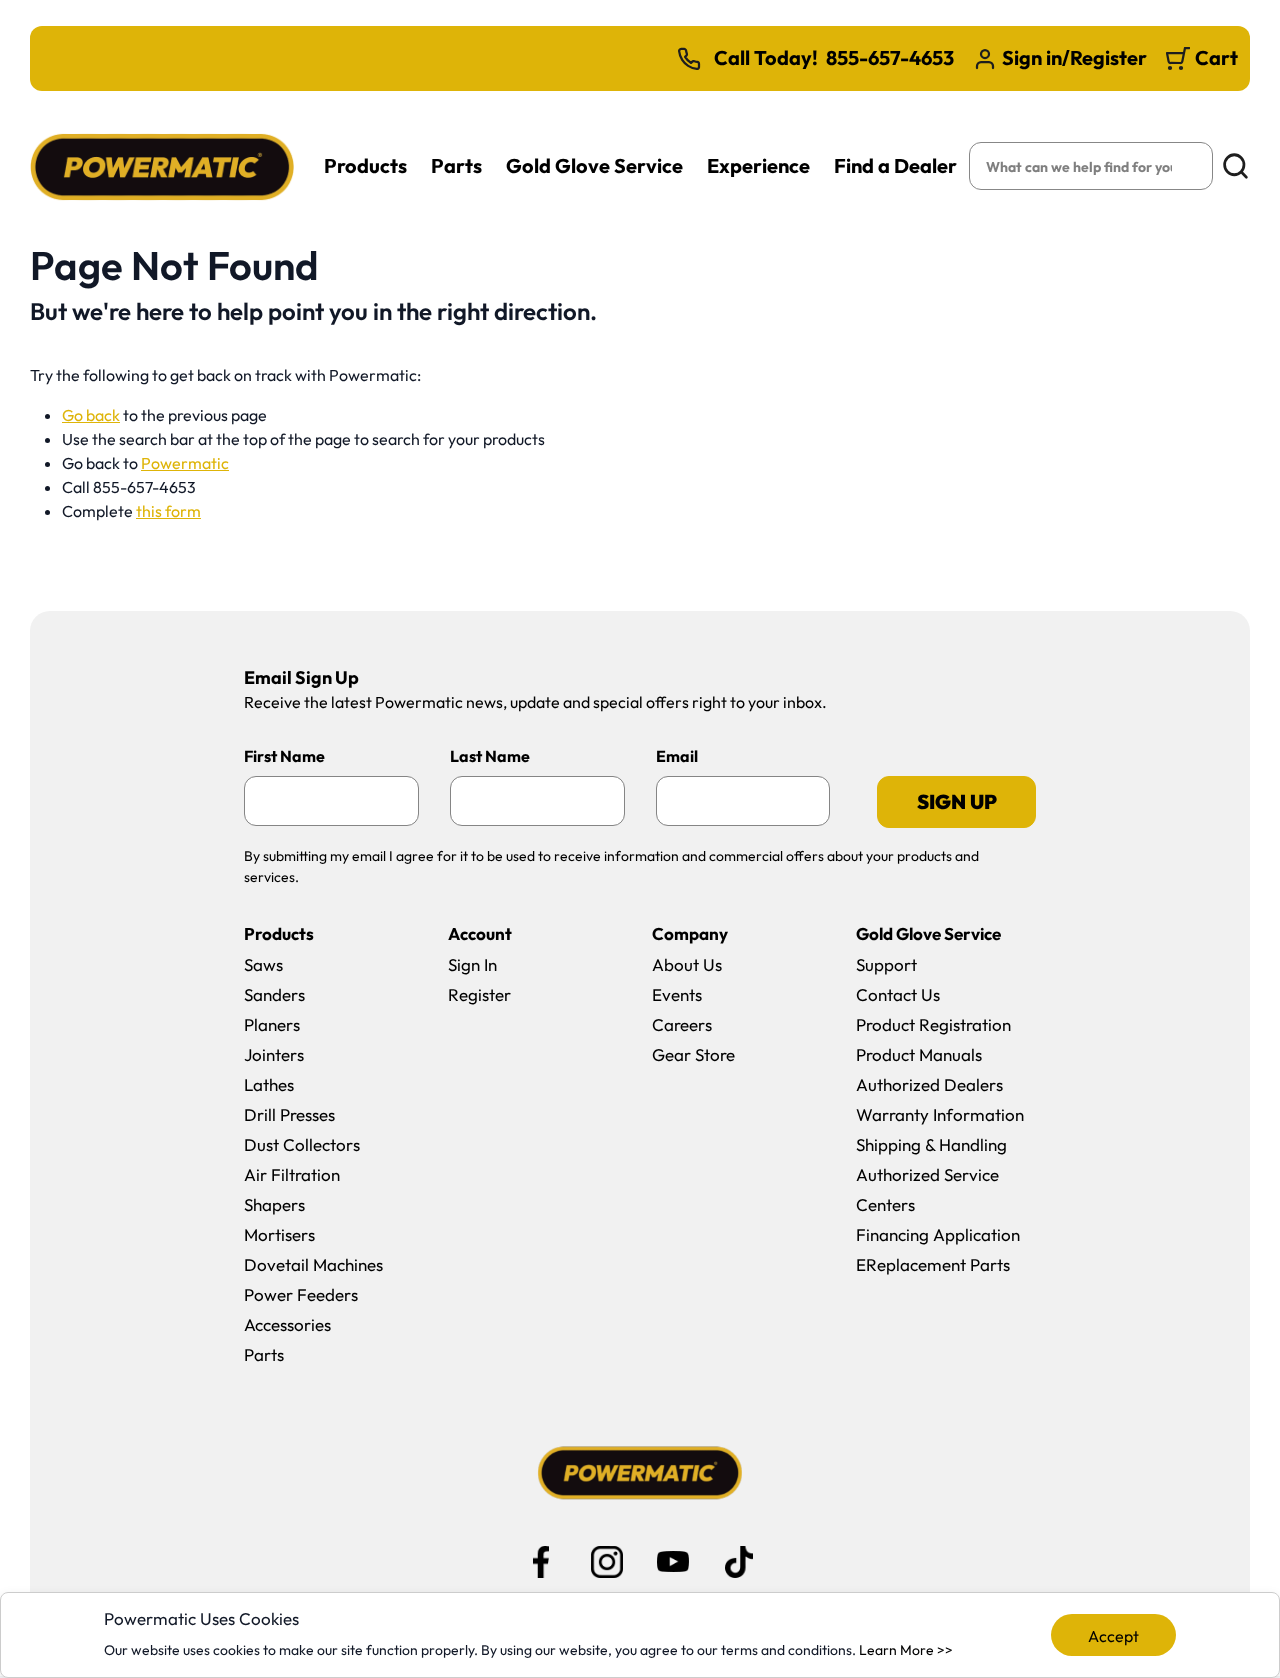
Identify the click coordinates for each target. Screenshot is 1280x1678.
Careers (682, 1024)
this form (168, 511)
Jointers (274, 1054)
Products (365, 165)
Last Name (490, 756)
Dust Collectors (302, 1144)
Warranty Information (940, 1114)
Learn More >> (906, 1650)
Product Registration (933, 1024)
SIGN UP (957, 801)
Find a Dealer (895, 165)
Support (886, 964)
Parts (456, 165)
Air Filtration (292, 1174)
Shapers (274, 1204)
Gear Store (693, 1054)
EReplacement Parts (933, 1264)
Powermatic (185, 463)
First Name (284, 756)
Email (677, 756)
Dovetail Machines (313, 1264)
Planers (272, 1024)
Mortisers (279, 1234)
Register (479, 994)
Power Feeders (301, 1294)
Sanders (274, 994)
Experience (758, 165)
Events (677, 994)
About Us (687, 964)
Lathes (269, 1084)
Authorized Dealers (929, 1084)
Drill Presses (289, 1114)
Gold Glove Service (594, 165)
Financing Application (938, 1234)
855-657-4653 (890, 58)
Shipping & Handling (931, 1144)
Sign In (472, 964)
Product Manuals (919, 1054)
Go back (91, 415)
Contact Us (898, 994)
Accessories (287, 1324)
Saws (263, 964)
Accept (1113, 1636)
